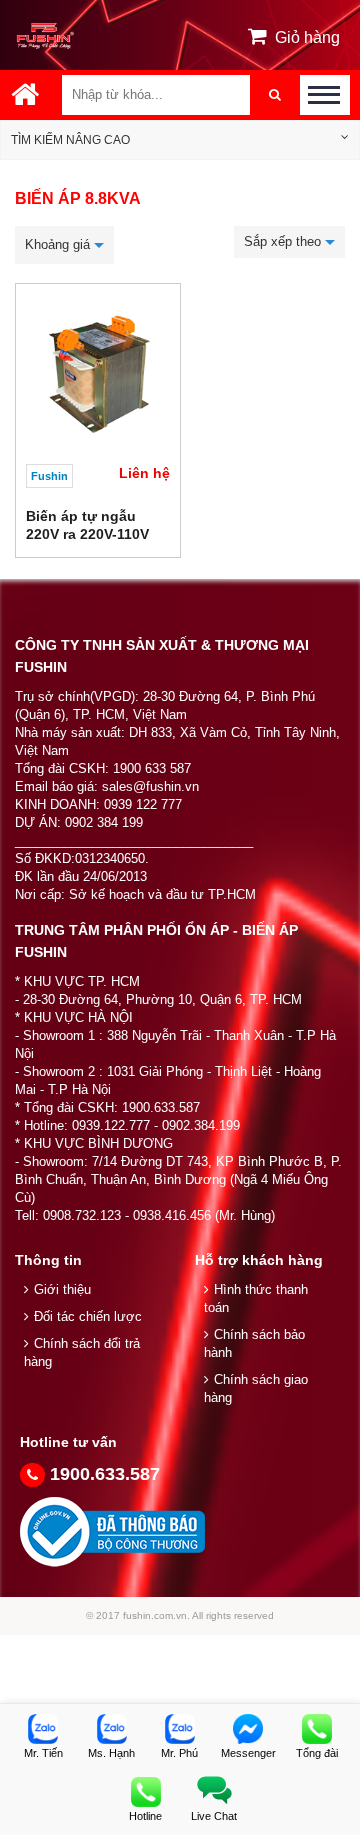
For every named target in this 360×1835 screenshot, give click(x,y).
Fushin (49, 476)
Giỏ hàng (307, 37)
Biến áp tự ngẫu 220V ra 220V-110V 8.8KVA (87, 534)
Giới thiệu (62, 1289)
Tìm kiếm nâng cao (70, 140)
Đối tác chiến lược (88, 1316)
